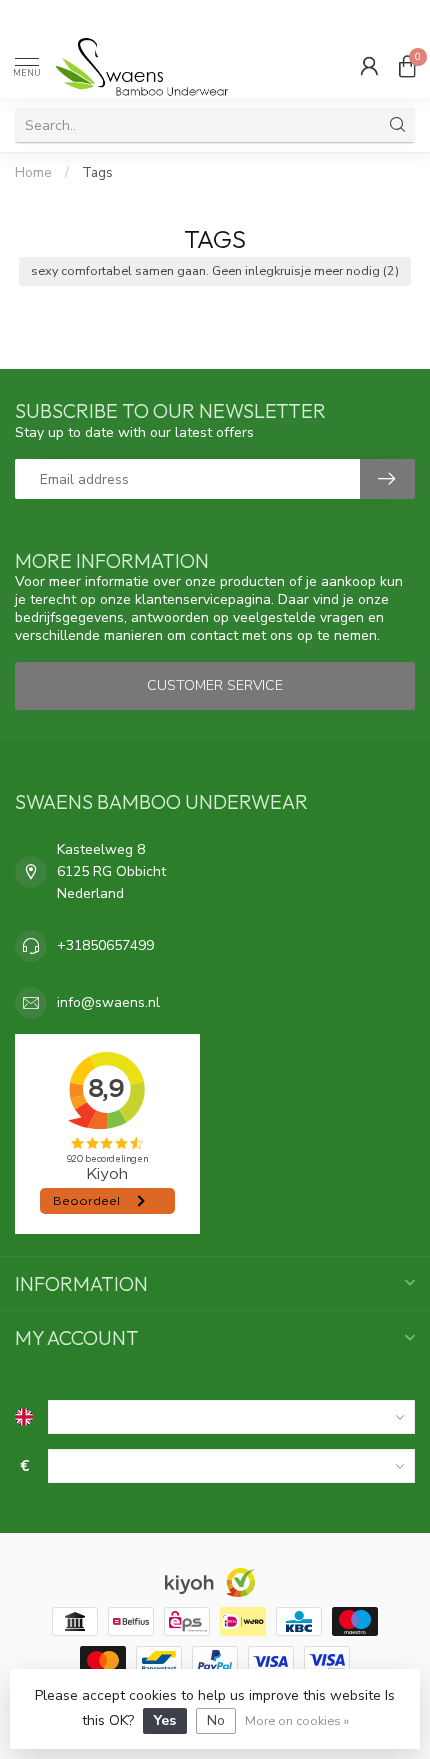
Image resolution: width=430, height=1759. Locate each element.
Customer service (215, 685)
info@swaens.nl (108, 1002)
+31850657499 (105, 945)
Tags (97, 173)
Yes (165, 1720)
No (216, 1720)
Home (33, 173)
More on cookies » (297, 1720)
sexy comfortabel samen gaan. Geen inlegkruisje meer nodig (215, 270)
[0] (407, 66)
